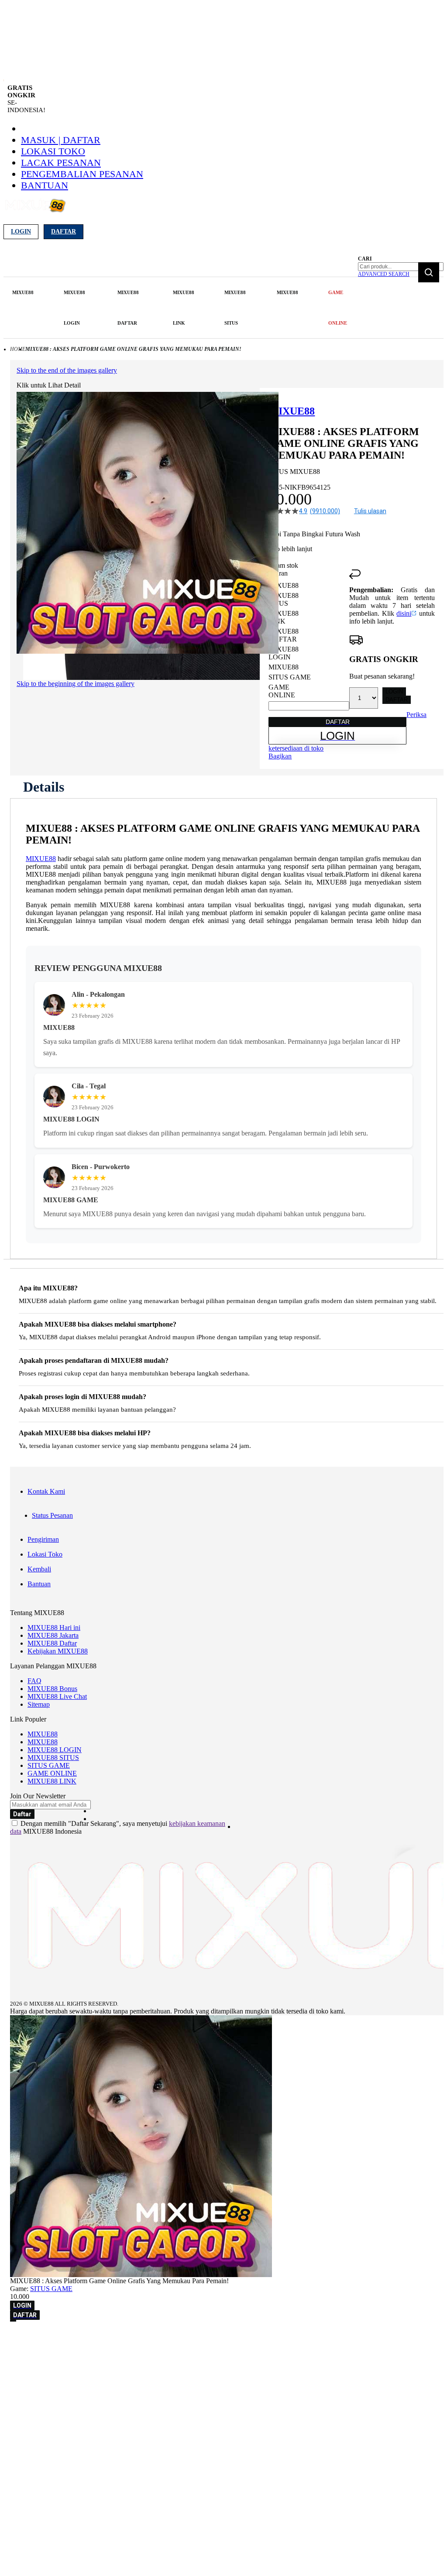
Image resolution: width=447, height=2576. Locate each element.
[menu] (182, 308)
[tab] (44, 787)
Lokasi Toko (53, 151)
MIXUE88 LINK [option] (284, 617)
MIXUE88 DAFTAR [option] (284, 635)
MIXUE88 (41, 859)
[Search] (429, 272)
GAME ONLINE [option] (282, 691)
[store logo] (35, 211)
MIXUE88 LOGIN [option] (284, 653)
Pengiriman (43, 1539)
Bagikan (280, 756)
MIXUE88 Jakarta (53, 1635)
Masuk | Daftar (61, 140)
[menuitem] (23, 292)
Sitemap (39, 1704)
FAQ (34, 1681)
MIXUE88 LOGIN (55, 1750)
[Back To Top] (13, 2321)
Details (44, 787)
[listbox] (309, 640)
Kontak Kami (46, 1491)
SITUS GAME (49, 1765)
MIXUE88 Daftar (52, 1643)
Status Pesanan (52, 1515)
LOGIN (394, 691)
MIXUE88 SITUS (53, 1758)
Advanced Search (384, 274)
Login (21, 232)
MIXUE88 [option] (284, 585)
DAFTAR (397, 700)
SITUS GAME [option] (290, 677)
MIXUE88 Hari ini (54, 1628)
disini (404, 613)
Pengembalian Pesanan (82, 174)
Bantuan (45, 185)
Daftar (64, 232)
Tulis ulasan (370, 511)
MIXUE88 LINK (52, 1781)
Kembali (39, 1569)
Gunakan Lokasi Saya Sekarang (48, 2350)
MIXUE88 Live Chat (57, 1696)
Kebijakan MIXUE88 (58, 1651)
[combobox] (401, 267)
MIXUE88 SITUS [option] (284, 599)
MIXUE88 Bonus (52, 1689)
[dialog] (223, 2338)
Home (18, 349)
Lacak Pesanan (61, 163)
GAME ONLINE (52, 1773)
